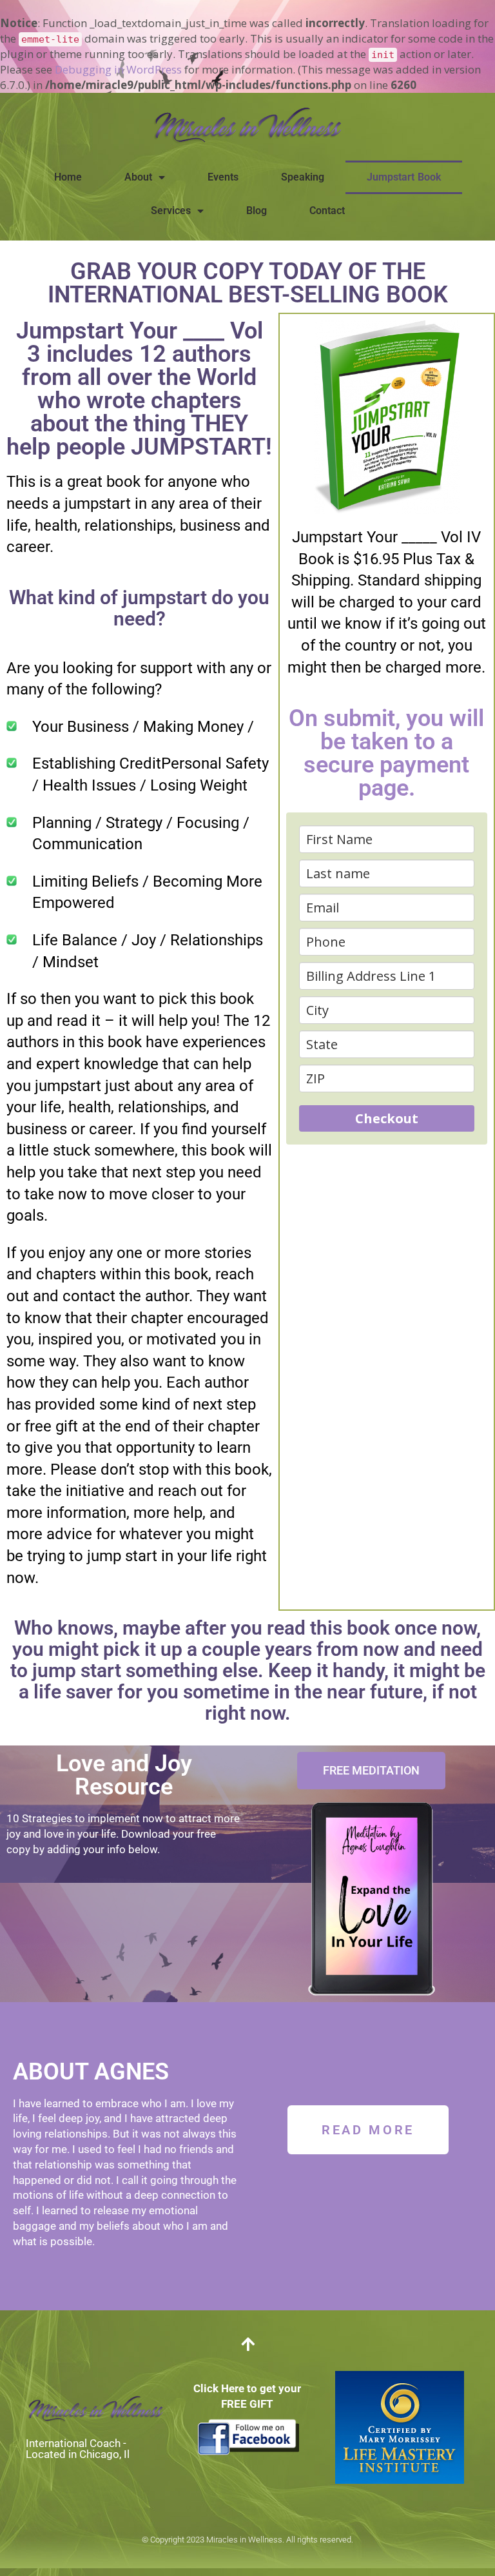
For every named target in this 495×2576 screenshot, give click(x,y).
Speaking (303, 177)
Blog (257, 211)
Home (68, 177)
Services (171, 211)
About (138, 177)
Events (223, 177)
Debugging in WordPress (118, 69)
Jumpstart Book (404, 177)
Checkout (387, 1118)
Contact (327, 211)
